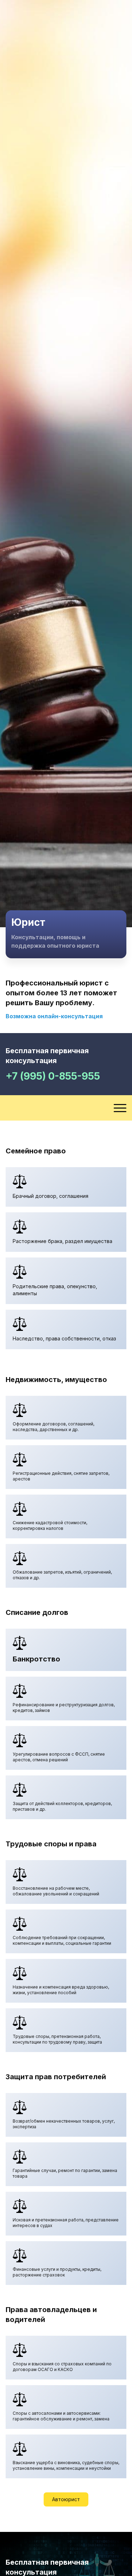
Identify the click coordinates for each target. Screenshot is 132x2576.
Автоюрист (66, 2499)
